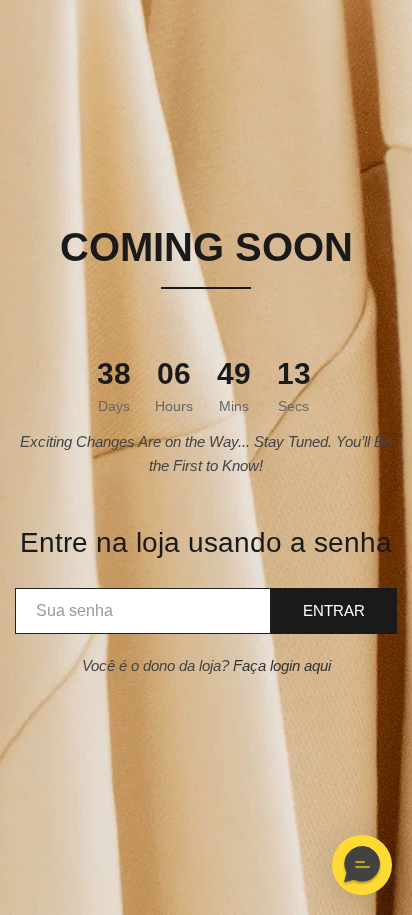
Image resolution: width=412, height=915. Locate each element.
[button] (362, 865)
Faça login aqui (282, 665)
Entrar (334, 610)
